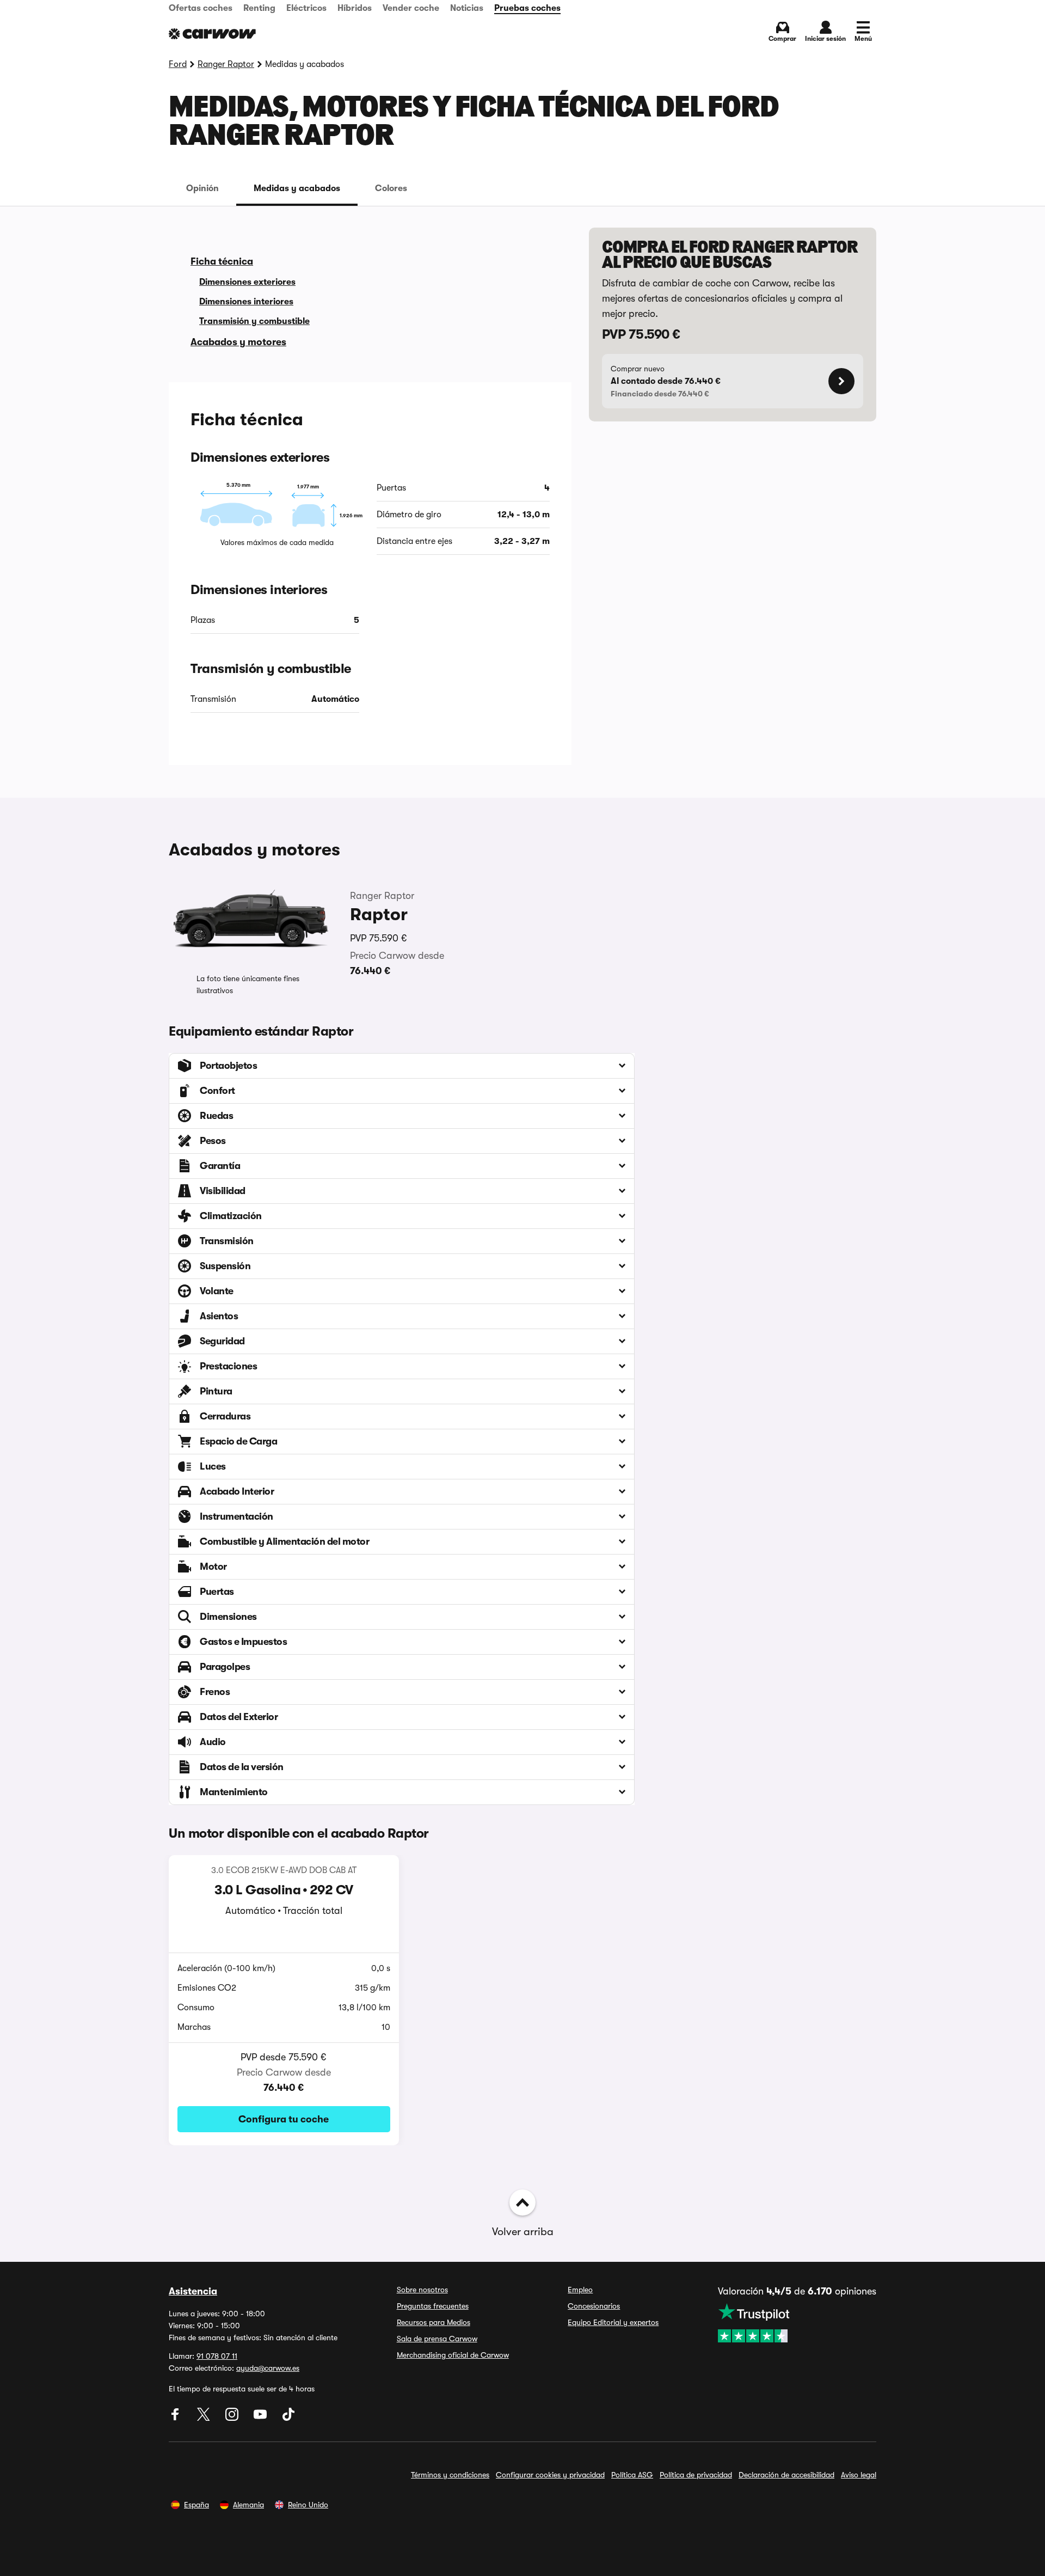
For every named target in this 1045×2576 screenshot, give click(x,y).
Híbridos (355, 8)
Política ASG (632, 2475)
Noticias (467, 8)
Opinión (202, 188)
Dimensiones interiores (246, 302)
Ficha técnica (222, 261)
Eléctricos (306, 8)
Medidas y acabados (297, 188)
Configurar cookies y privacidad (550, 2475)
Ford (178, 64)
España (196, 2505)
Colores (391, 188)
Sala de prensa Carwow (437, 2339)
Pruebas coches (527, 8)
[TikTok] (288, 2418)
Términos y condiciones (450, 2475)
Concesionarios (594, 2306)
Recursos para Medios (434, 2322)
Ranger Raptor (226, 64)
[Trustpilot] (797, 2323)
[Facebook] (176, 2418)
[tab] (202, 188)
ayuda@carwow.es (268, 2368)
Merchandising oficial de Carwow (453, 2355)
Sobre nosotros (422, 2290)
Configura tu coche (284, 2119)
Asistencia (193, 2291)
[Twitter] (205, 2418)
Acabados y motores (238, 342)
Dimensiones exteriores (247, 282)
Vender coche (411, 8)
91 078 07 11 (217, 2356)
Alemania (248, 2505)
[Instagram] (233, 2418)
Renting (259, 8)
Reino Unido (308, 2505)
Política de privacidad (696, 2475)
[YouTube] (261, 2418)
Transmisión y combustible (254, 321)
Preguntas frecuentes (433, 2306)
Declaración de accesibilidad (786, 2475)
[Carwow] (212, 34)
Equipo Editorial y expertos (613, 2322)
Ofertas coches (201, 8)
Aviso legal (859, 2475)
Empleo (580, 2290)
